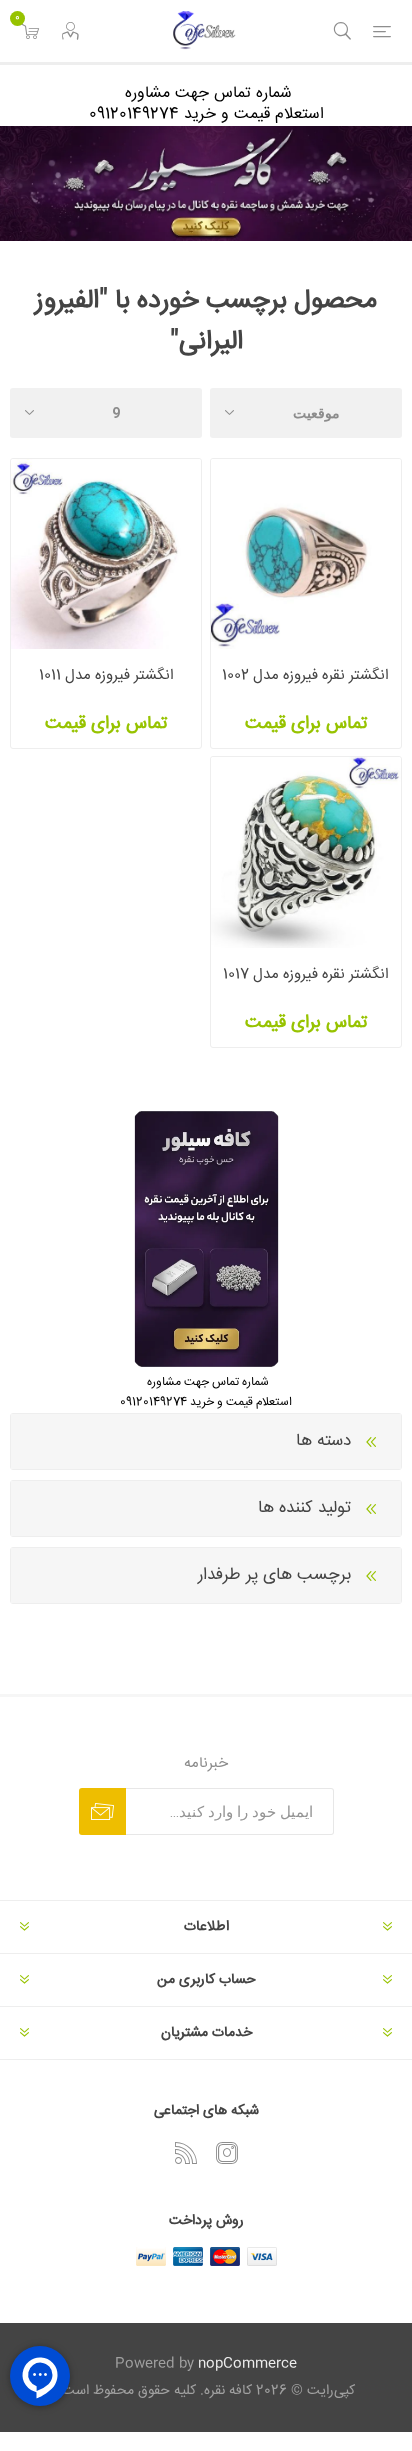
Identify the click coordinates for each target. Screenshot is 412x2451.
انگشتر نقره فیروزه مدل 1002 (305, 675)
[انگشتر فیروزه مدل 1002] (306, 554)
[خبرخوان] (186, 2153)
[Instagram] (227, 2153)
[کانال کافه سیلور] (206, 183)
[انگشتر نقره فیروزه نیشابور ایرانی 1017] (306, 852)
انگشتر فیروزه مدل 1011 (106, 675)
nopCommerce (247, 2364)
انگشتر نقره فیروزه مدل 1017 (306, 974)
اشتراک (102, 1811)
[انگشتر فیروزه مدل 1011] (106, 554)
